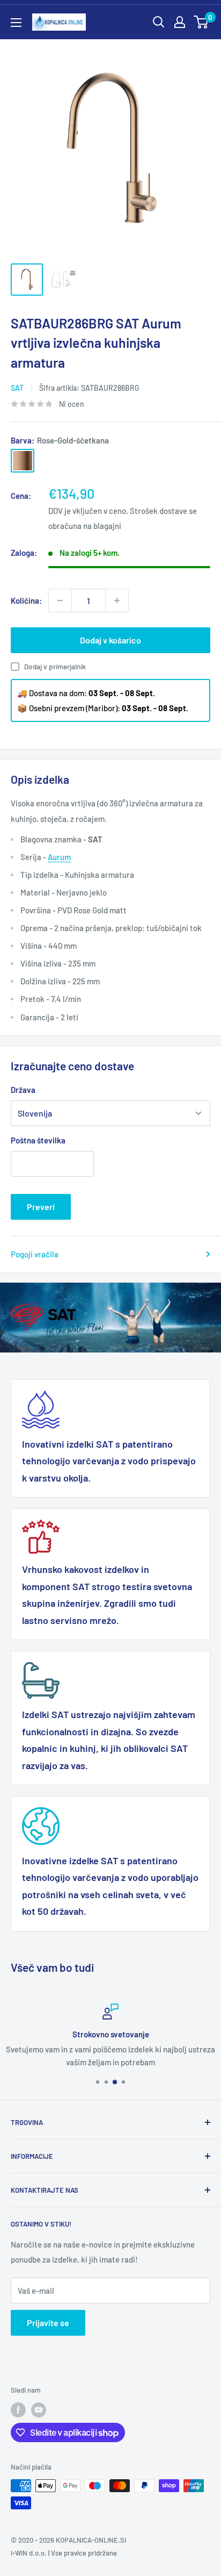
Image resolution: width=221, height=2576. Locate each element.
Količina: (26, 600)
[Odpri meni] (16, 23)
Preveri (41, 1207)
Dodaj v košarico (110, 640)
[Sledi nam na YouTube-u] (39, 2410)
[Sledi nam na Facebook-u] (18, 2410)
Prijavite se (48, 2323)
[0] (201, 22)
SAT (17, 388)
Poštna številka (38, 1140)
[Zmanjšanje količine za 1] (60, 600)
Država (23, 1090)
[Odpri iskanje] (159, 22)
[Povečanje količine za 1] (117, 600)
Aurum (59, 857)
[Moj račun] (180, 22)
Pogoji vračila (35, 1254)
